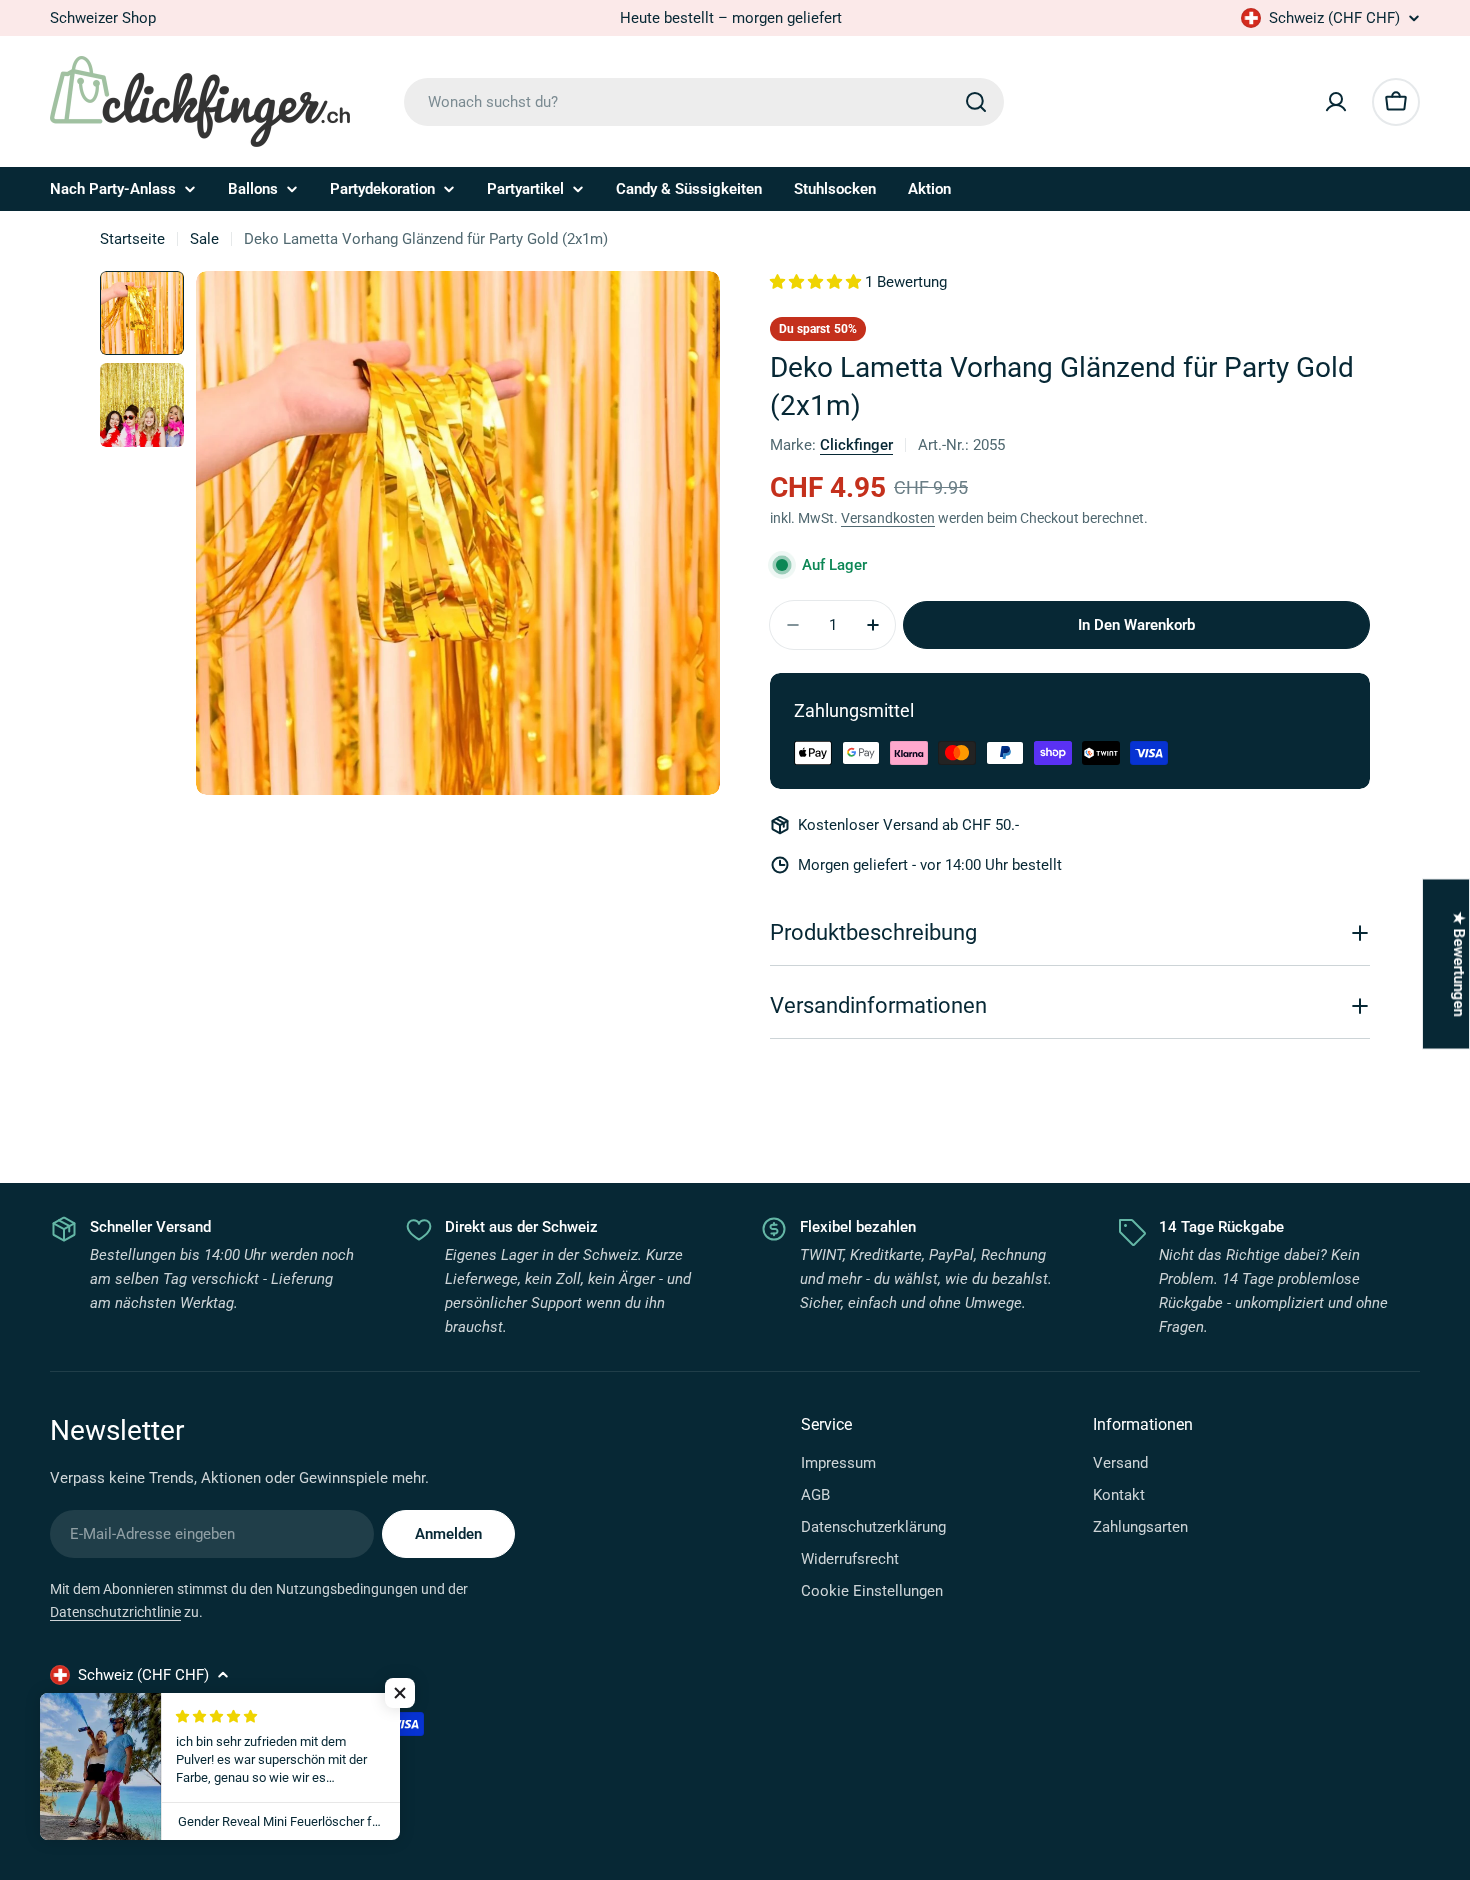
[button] (400, 1693)
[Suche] (976, 102)
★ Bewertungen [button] (1459, 964)
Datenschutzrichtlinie (115, 1612)
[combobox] (704, 102)
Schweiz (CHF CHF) (1334, 18)
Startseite (132, 239)
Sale (204, 239)
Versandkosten (888, 518)
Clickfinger (856, 445)
